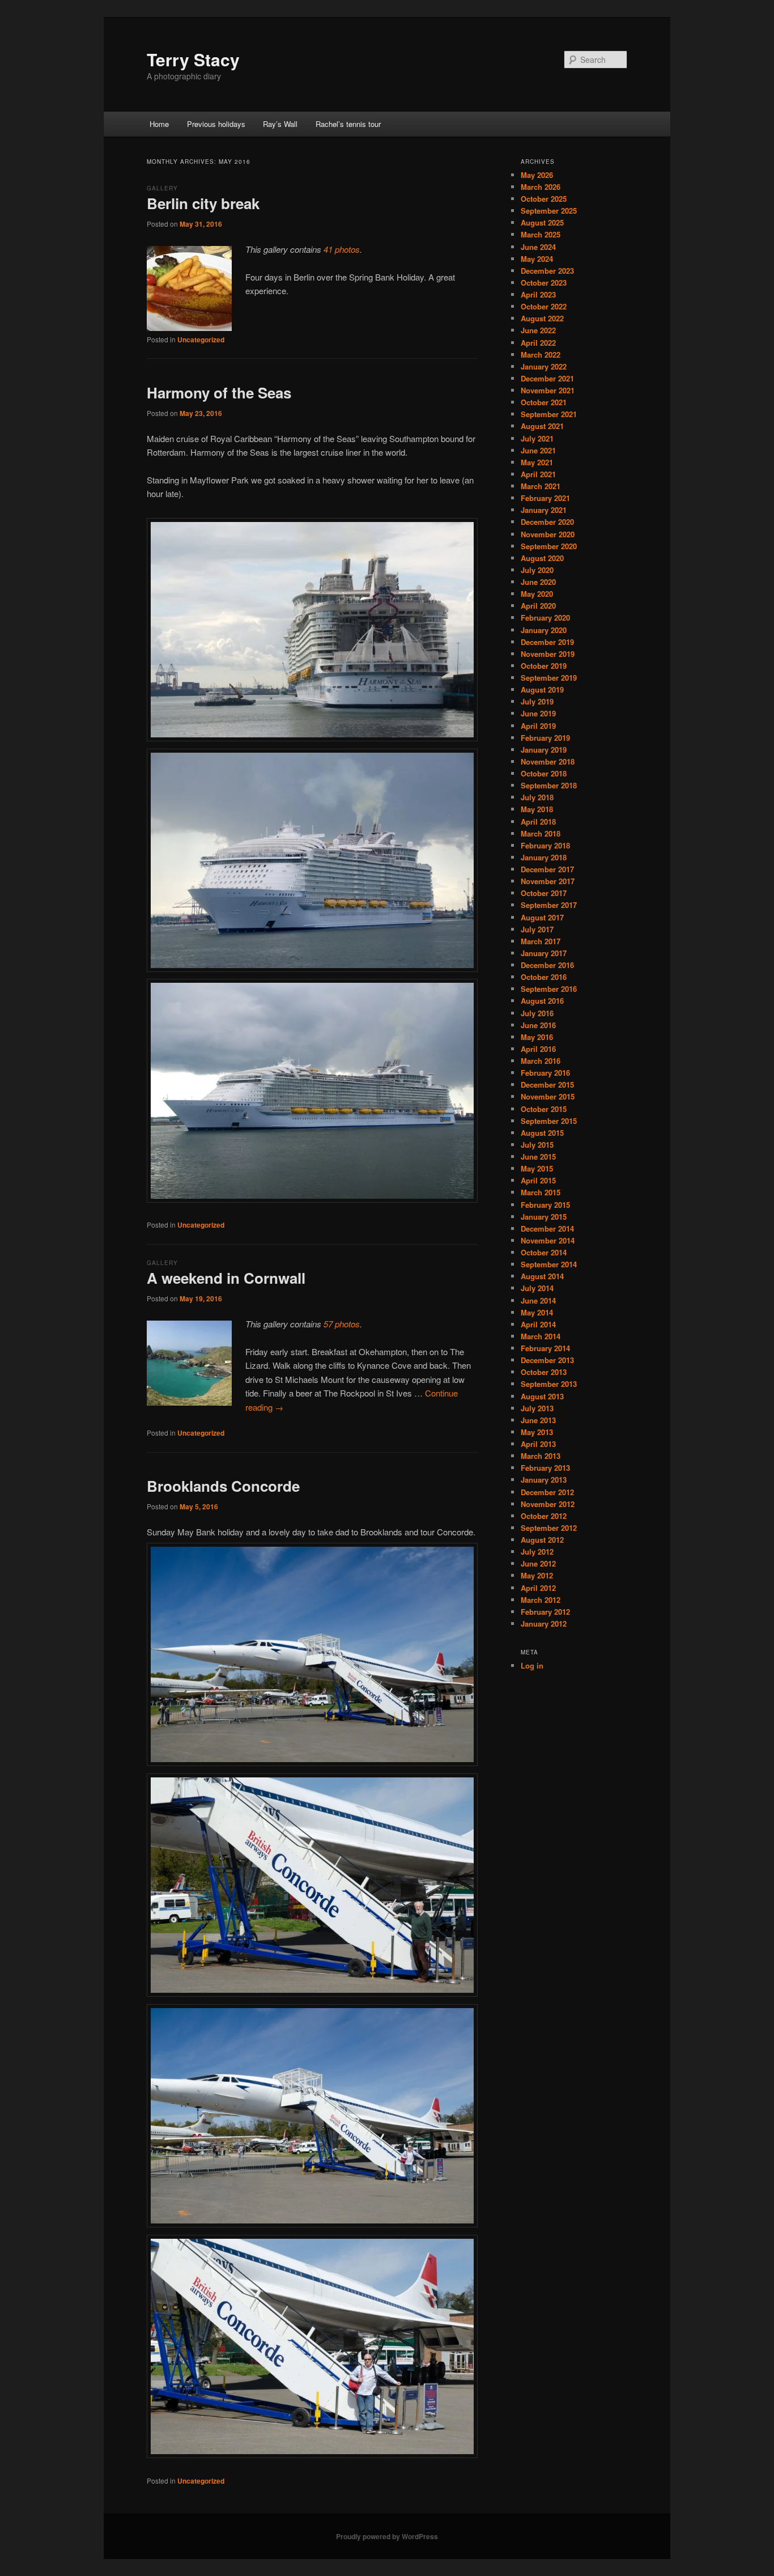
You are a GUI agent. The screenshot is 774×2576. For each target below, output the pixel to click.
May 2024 (537, 259)
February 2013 (545, 1468)
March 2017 (541, 941)
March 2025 (541, 234)
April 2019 (538, 726)
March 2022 (541, 355)
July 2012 (537, 1552)
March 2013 (541, 1456)
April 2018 (538, 822)
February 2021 (545, 498)
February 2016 (545, 1073)
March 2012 (541, 1600)
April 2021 (538, 474)
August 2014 (542, 1276)
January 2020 (544, 630)
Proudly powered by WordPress (387, 2536)
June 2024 (538, 247)
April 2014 (538, 1324)
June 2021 (538, 450)
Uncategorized (201, 339)
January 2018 (544, 857)
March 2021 (541, 486)
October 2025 (544, 199)
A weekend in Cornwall (226, 1278)
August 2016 (542, 1001)
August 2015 (542, 1133)
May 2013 (537, 1432)
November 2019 (548, 654)
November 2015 (548, 1096)
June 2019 (538, 713)
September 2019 (549, 678)
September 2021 (549, 414)
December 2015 (547, 1085)
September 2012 (549, 1528)
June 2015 (538, 1157)
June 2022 (538, 330)
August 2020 (542, 558)
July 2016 (537, 1013)
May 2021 (537, 462)
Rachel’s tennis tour (348, 124)
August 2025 (542, 222)
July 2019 (537, 701)
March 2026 (541, 187)
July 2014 (537, 1288)
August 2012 (542, 1540)
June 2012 (538, 1563)
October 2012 (544, 1516)
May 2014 (537, 1312)
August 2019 (542, 689)
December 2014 (547, 1228)
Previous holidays (216, 124)
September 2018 (549, 785)
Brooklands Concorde (223, 1486)
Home (159, 124)
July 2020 (537, 570)
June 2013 (538, 1420)
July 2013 (537, 1408)
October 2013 (544, 1372)
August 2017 (542, 917)
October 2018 (544, 773)
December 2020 (547, 522)
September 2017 (549, 905)
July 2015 (537, 1145)
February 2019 (545, 738)
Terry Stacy (193, 59)
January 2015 (544, 1217)
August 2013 (542, 1396)
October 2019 (544, 666)
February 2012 (545, 1612)
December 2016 (547, 965)
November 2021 (548, 390)
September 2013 (549, 1384)
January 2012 (544, 1624)
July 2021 (537, 438)
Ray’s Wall (280, 124)
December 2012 (547, 1492)
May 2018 (537, 809)
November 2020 (548, 534)
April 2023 (538, 294)
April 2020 (538, 606)
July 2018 (537, 797)
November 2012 (548, 1504)
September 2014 (549, 1264)
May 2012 (537, 1575)
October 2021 (544, 402)
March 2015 (541, 1192)
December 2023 (547, 271)
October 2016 (544, 977)
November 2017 (548, 881)
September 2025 (549, 211)
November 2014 (548, 1240)
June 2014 (538, 1300)
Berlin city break (203, 203)
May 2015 (537, 1168)
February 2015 (545, 1205)
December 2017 (547, 869)
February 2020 (545, 618)
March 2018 (541, 833)
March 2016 (541, 1061)
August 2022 (542, 318)
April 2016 (538, 1049)
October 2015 (544, 1109)
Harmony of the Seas (219, 392)
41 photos (342, 249)
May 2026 (537, 175)
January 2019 (544, 750)
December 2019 (547, 642)
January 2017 (544, 953)
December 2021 (547, 378)
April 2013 (538, 1444)
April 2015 (538, 1180)
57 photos (342, 1324)
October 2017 (544, 893)
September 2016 (549, 989)
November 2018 (548, 761)
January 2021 (544, 510)
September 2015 (549, 1121)
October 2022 (544, 306)
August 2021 (542, 426)
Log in (532, 1665)
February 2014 (545, 1348)
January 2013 (544, 1480)
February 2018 (545, 845)
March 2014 (541, 1336)
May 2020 (537, 594)
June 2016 (538, 1025)
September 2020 (549, 546)
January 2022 (544, 366)
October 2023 (544, 283)
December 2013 (547, 1360)
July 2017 (537, 929)
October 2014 (544, 1252)
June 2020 (538, 582)
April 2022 (538, 343)
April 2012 (538, 1588)
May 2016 (537, 1037)
